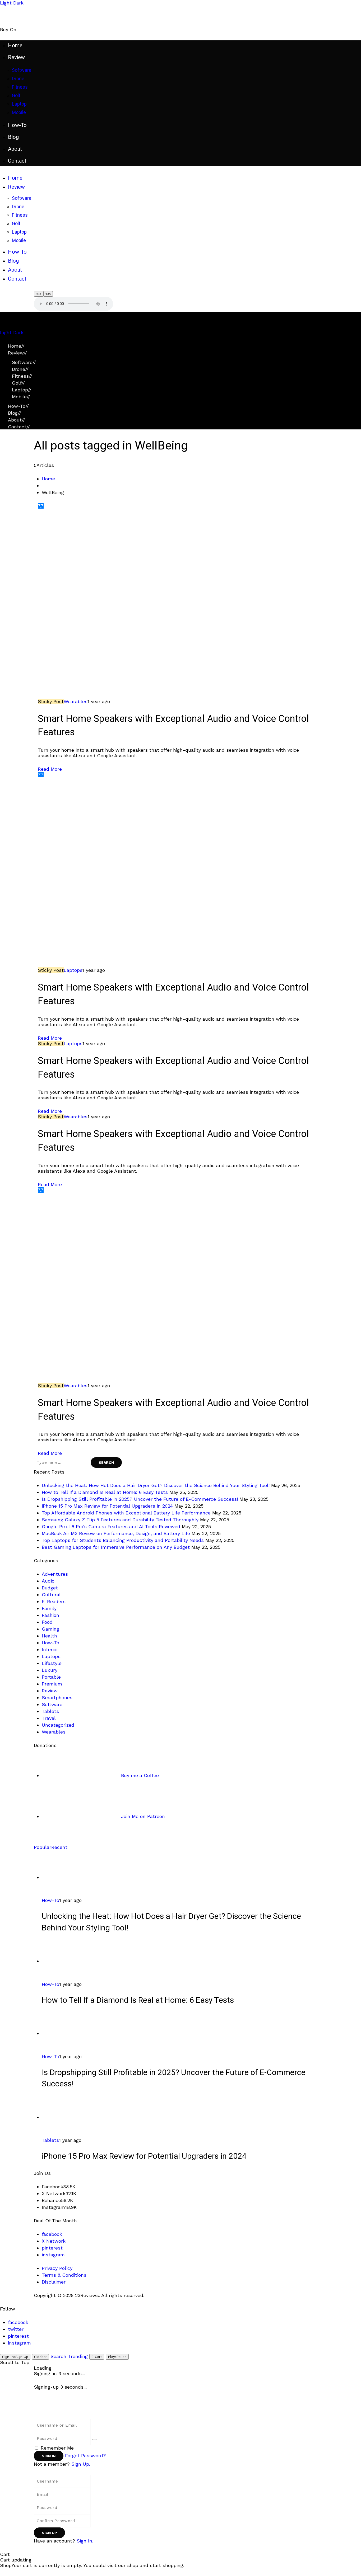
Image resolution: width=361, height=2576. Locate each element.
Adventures (55, 1574)
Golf (18, 383)
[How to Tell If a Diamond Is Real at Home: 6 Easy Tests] (81, 1961)
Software (24, 362)
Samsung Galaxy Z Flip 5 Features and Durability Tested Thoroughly (120, 1520)
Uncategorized (58, 1725)
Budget (50, 1588)
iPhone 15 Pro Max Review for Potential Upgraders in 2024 (107, 1506)
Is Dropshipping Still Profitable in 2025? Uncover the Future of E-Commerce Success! (140, 1499)
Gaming (50, 1629)
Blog (15, 413)
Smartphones (57, 1697)
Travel (49, 1718)
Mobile (21, 397)
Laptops (73, 970)
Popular (43, 1847)
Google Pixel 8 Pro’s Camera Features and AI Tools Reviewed (111, 1526)
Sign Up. (81, 2464)
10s (39, 294)
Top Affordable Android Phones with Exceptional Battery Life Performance (126, 1513)
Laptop (22, 390)
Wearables (76, 701)
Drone (20, 369)
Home (16, 346)
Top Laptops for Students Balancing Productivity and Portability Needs (123, 1540)
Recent (59, 1847)
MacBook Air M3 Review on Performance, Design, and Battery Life (116, 1533)
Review (17, 353)
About (17, 420)
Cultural (51, 1595)
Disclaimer (54, 2282)
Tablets (50, 1711)
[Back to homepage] (92, 2407)
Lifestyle (52, 1663)
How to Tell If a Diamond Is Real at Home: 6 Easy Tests (105, 1492)
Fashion (50, 1615)
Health (49, 1636)
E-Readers (54, 1601)
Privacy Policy (57, 2268)
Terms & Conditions (64, 2275)
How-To (18, 406)
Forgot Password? (85, 2456)
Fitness (22, 376)
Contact (19, 427)
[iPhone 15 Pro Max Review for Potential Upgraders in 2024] (81, 2117)
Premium (52, 1684)
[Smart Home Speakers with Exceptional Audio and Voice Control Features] (181, 603)
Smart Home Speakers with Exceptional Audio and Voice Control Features (173, 726)
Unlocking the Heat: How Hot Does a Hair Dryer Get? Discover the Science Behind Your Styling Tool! (156, 1485)
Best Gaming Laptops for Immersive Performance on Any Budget (116, 1547)
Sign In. (85, 2541)
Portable (51, 1677)
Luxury (50, 1670)
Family (49, 1608)
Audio (48, 1581)
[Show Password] (94, 2440)
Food (47, 1622)
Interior (50, 1649)
